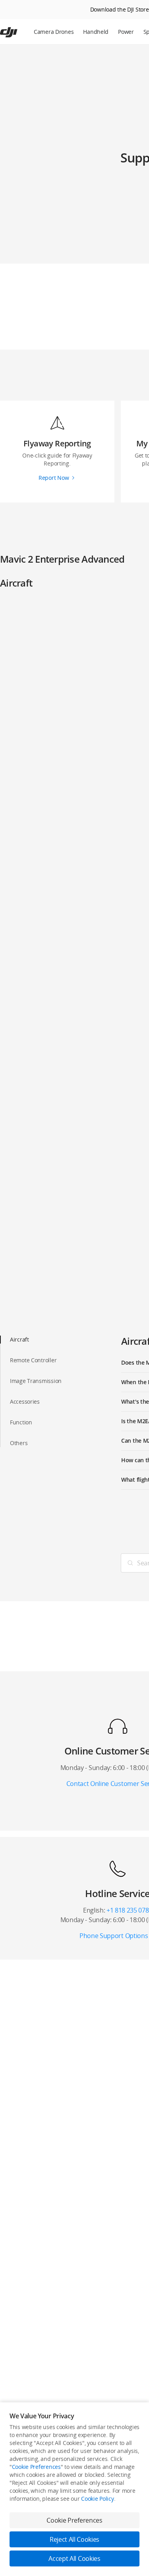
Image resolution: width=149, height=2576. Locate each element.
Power (126, 32)
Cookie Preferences (36, 2467)
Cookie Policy (97, 2499)
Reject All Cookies (74, 2539)
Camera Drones (54, 32)
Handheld (96, 32)
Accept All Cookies (74, 2558)
